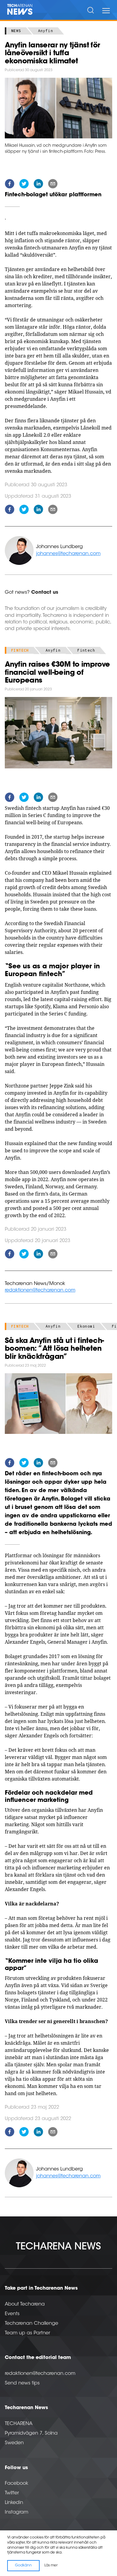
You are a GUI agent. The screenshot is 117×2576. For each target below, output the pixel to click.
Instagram (16, 2512)
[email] (53, 185)
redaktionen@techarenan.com (40, 1290)
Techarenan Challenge (31, 2324)
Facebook (16, 2484)
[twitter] (24, 185)
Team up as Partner (27, 2333)
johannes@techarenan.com (68, 554)
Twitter (12, 2493)
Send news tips (22, 2383)
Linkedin (14, 2503)
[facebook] (10, 185)
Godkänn (23, 2565)
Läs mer (51, 2565)
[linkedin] (38, 185)
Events (12, 2314)
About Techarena (25, 2304)
